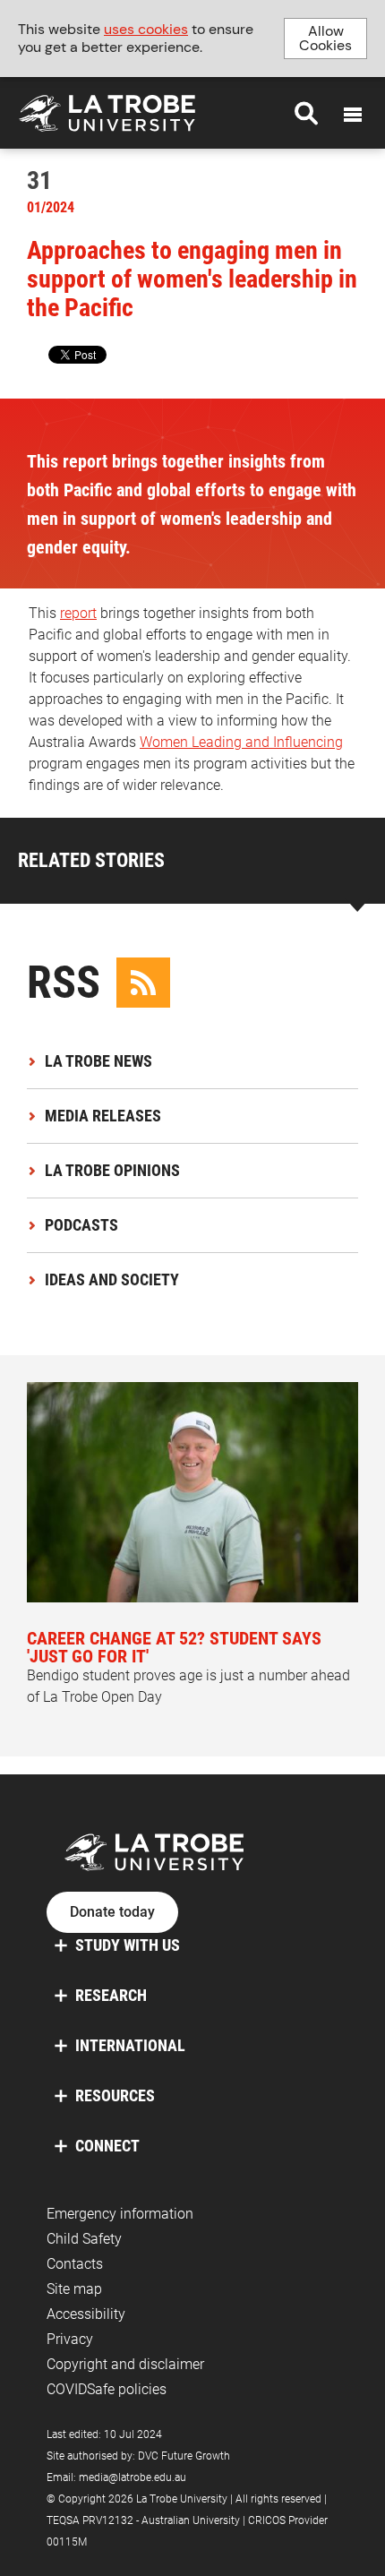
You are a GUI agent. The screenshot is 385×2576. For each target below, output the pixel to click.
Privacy (70, 2339)
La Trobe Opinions (112, 1170)
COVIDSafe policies (107, 2389)
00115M (67, 2542)
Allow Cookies (325, 38)
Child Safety (84, 2239)
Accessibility (86, 2314)
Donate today (112, 1912)
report (78, 613)
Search (306, 113)
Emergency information (120, 2214)
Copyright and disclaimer (125, 2364)
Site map (74, 2289)
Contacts (75, 2264)
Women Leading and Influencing (241, 742)
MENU (353, 115)
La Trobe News (98, 1061)
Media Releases (103, 1116)
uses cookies (146, 29)
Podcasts (81, 1225)
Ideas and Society (112, 1279)
